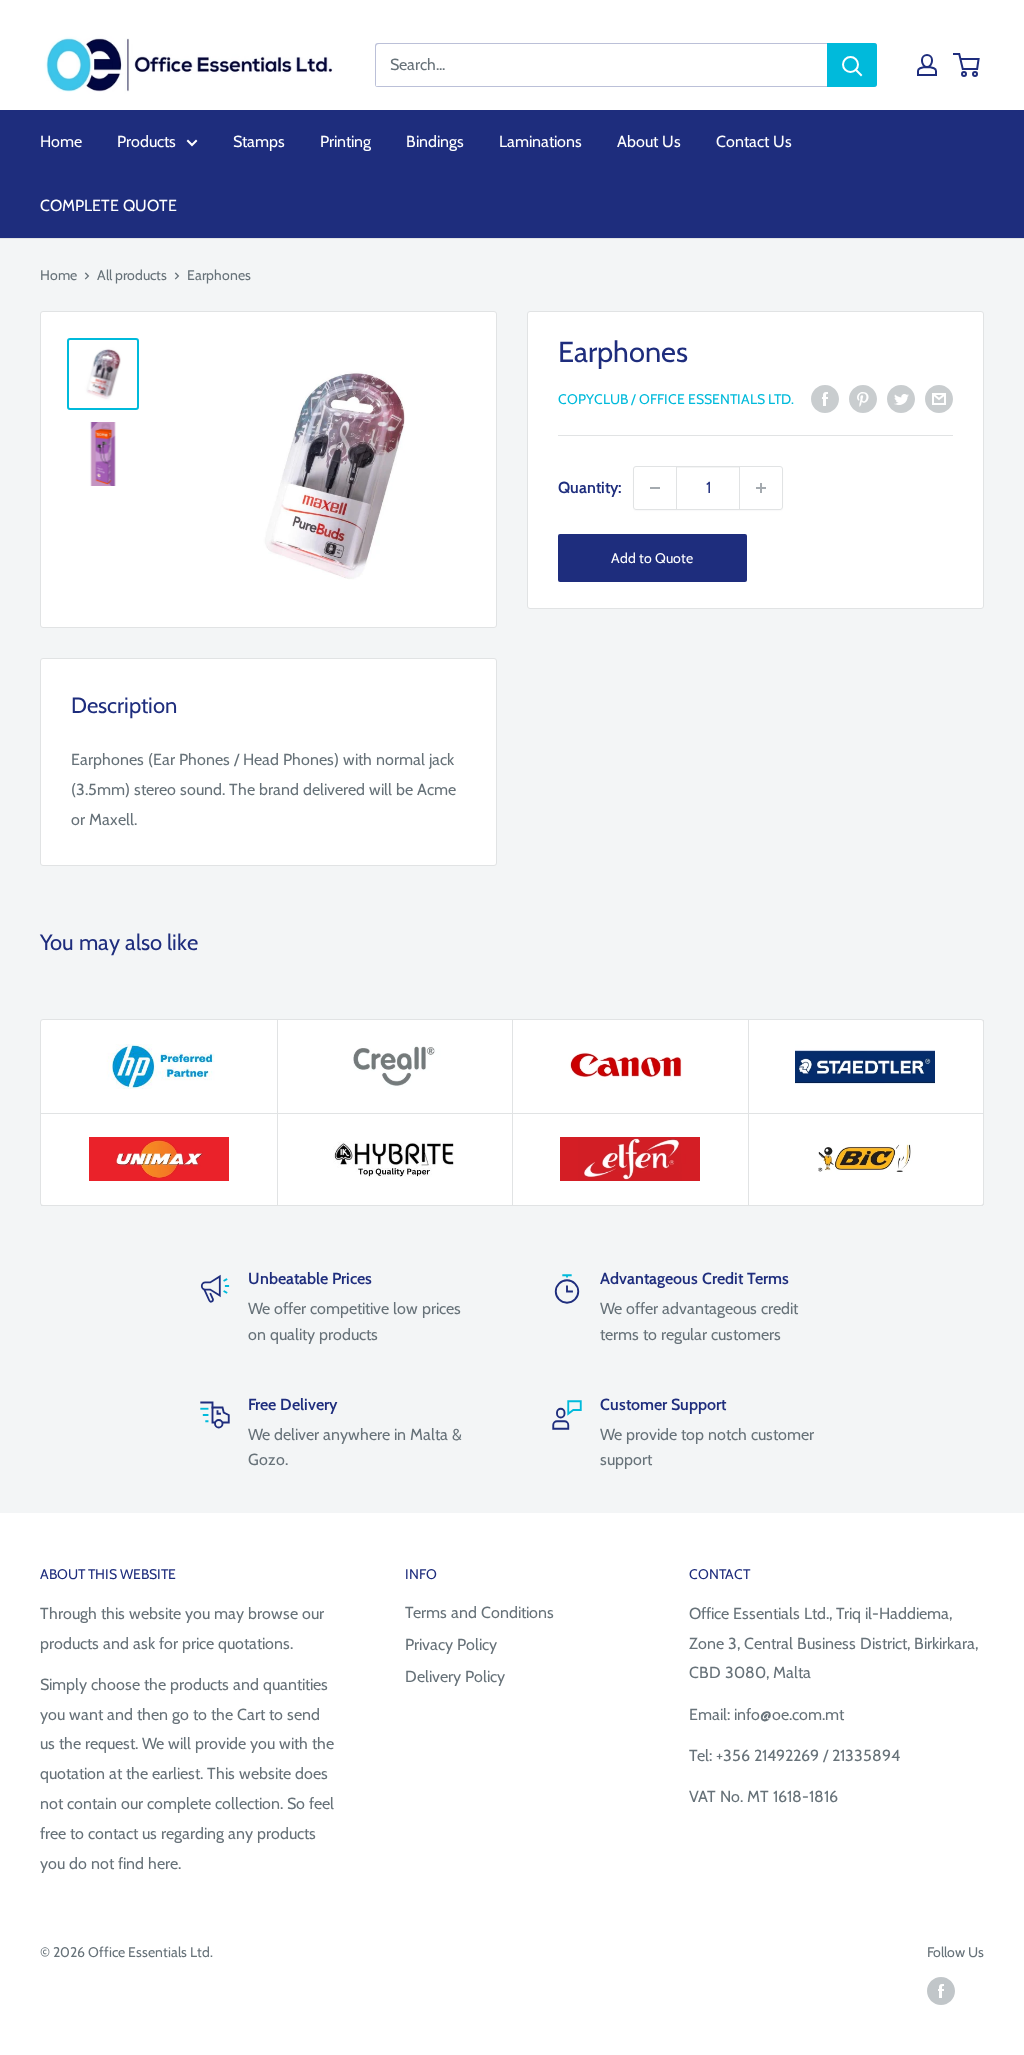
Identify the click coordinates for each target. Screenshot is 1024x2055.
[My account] (927, 65)
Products (146, 141)
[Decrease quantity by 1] (655, 488)
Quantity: (589, 487)
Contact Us (754, 141)
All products (132, 275)
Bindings (435, 141)
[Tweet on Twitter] (901, 398)
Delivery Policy (455, 1676)
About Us (649, 141)
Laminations (540, 141)
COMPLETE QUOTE (108, 205)
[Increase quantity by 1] (761, 488)
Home (61, 141)
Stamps (259, 141)
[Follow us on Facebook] (941, 1990)
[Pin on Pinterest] (863, 398)
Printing (345, 141)
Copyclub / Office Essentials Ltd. (676, 399)
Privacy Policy (451, 1644)
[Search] (852, 65)
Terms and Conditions (479, 1612)
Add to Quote (652, 558)
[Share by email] (939, 398)
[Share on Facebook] (825, 398)
